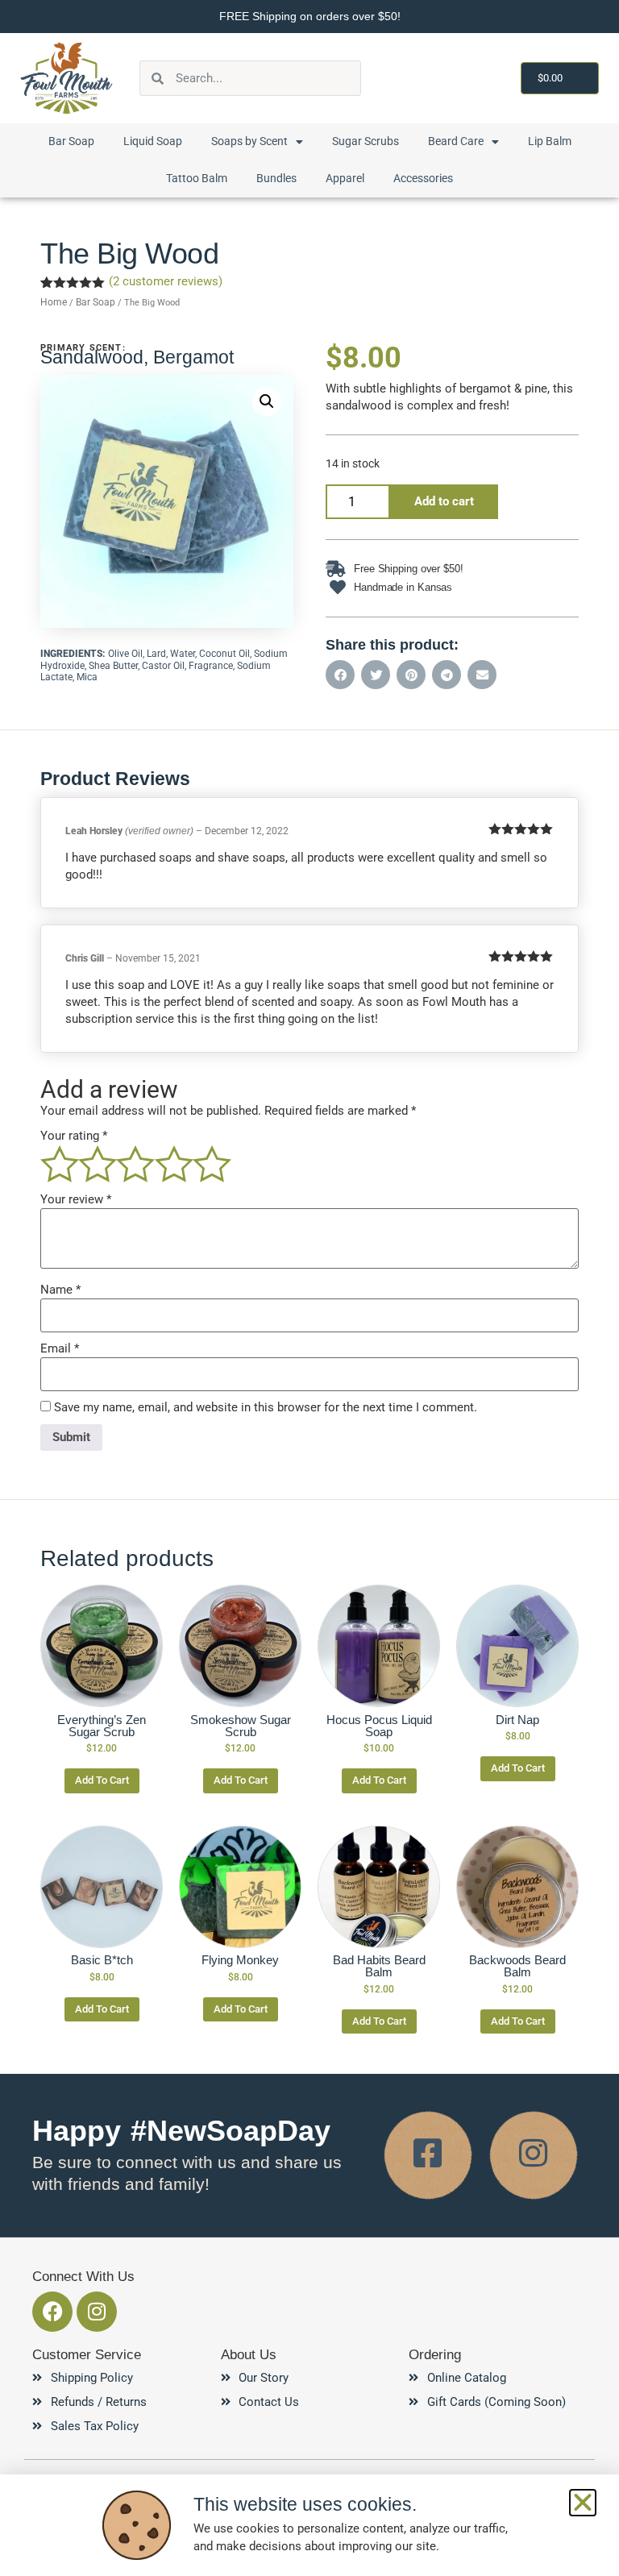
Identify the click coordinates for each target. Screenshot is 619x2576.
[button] (583, 2503)
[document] (309, 1288)
